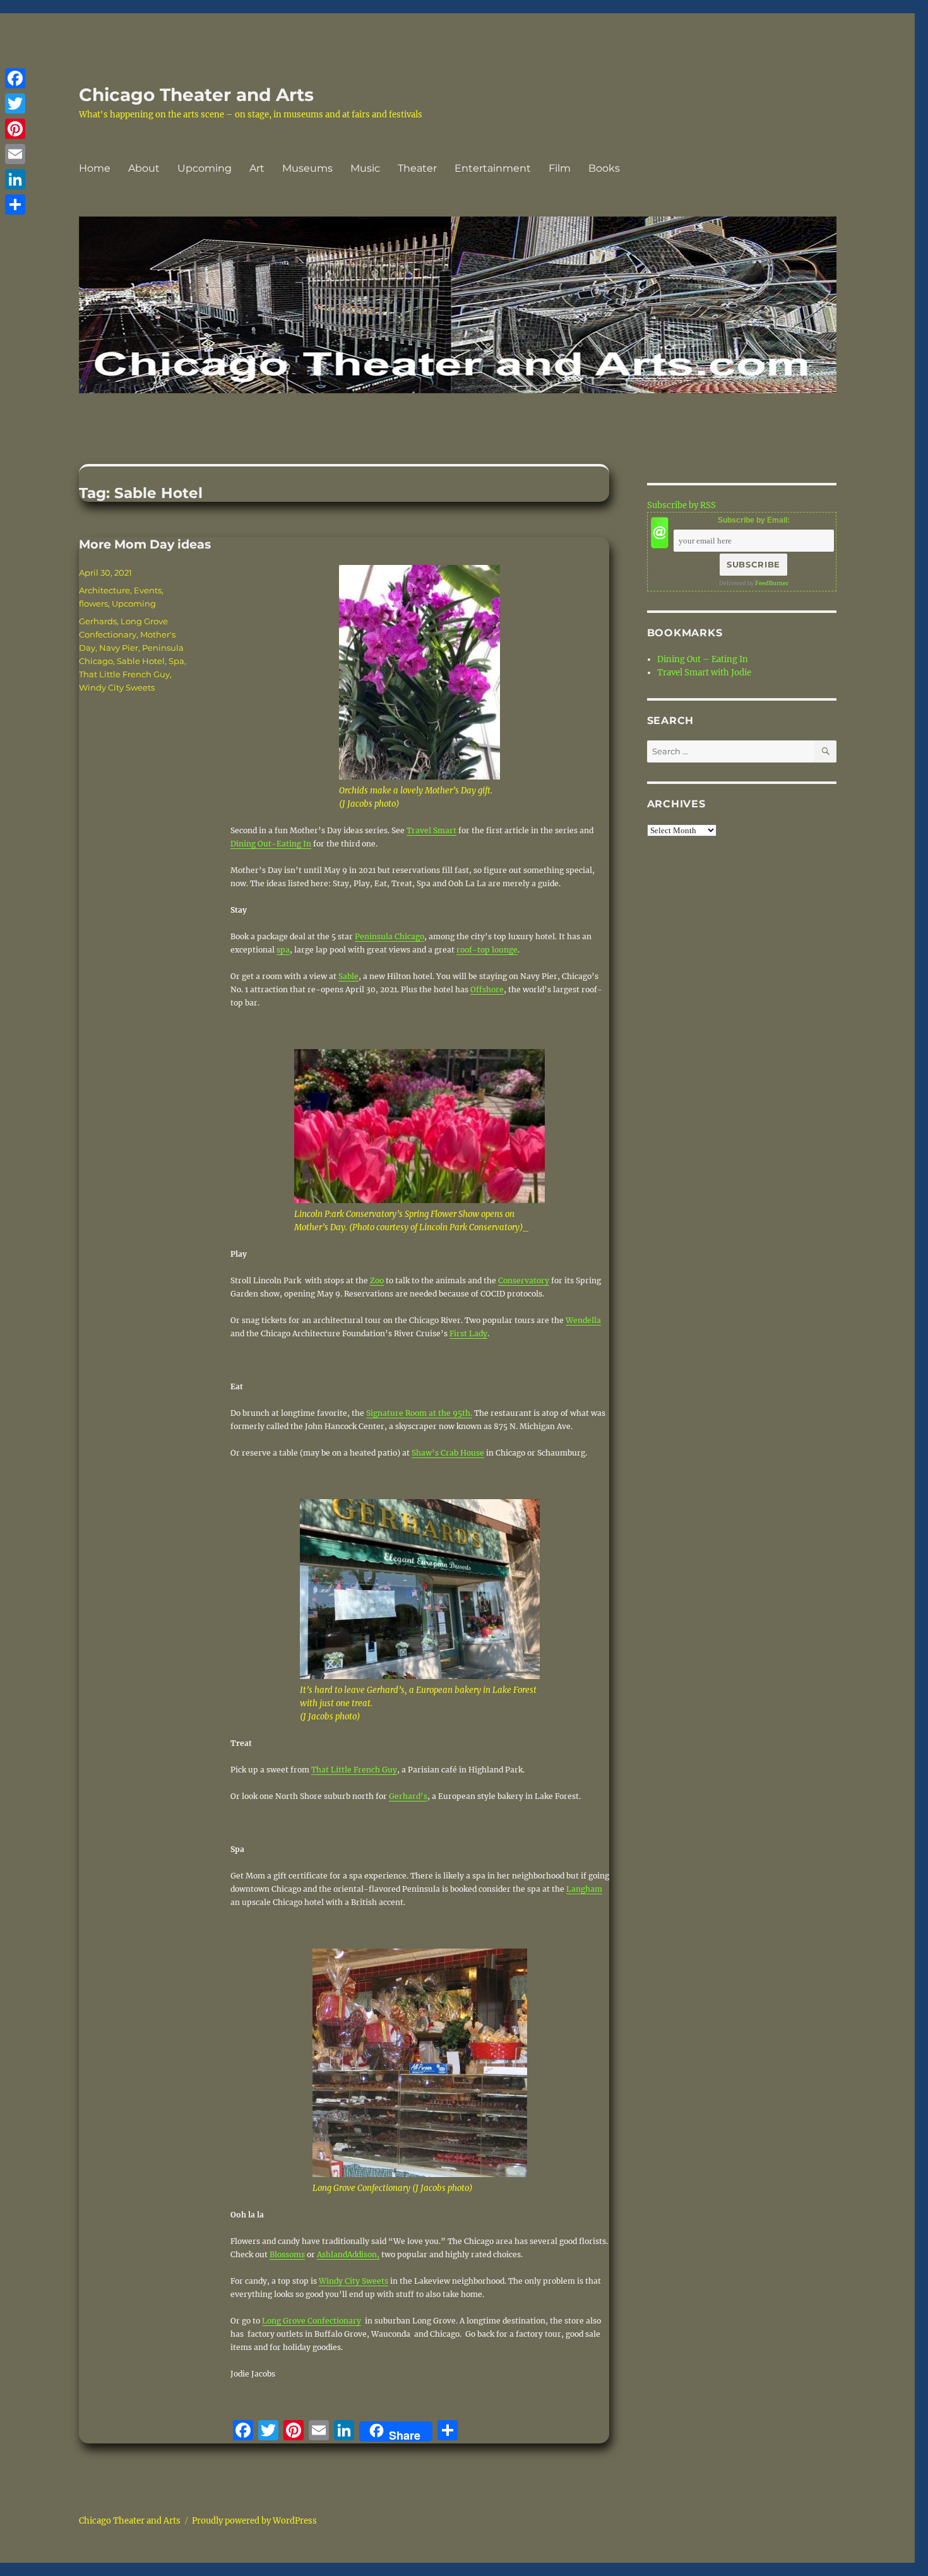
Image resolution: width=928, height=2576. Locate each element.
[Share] (15, 205)
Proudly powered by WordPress (254, 2521)
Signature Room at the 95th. (419, 1413)
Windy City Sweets (354, 2281)
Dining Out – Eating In (703, 659)
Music (365, 168)
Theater (417, 168)
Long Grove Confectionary (312, 2321)
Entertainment (493, 168)
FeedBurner (772, 583)
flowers (93, 603)
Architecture (104, 590)
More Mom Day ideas (145, 544)
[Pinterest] (15, 129)
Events (148, 590)
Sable (348, 976)
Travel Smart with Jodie (704, 673)
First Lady (468, 1333)
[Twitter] (15, 104)
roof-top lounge (487, 950)
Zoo (377, 1280)
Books (604, 168)
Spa (176, 661)
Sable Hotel (141, 661)
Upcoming (205, 168)
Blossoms (287, 2254)
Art (257, 168)
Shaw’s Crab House (448, 1453)
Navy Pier (119, 648)
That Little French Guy (354, 1770)
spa (283, 950)
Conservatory (524, 1280)
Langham (584, 1889)
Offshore (487, 989)
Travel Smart (431, 830)
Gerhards (98, 621)
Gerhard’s (408, 1796)
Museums (307, 168)
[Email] (15, 154)
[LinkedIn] (15, 179)
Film (560, 168)
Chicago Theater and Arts (196, 95)
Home (95, 168)
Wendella (583, 1320)
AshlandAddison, (348, 2254)
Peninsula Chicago (390, 936)
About (144, 168)
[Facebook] (15, 78)
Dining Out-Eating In (271, 844)
